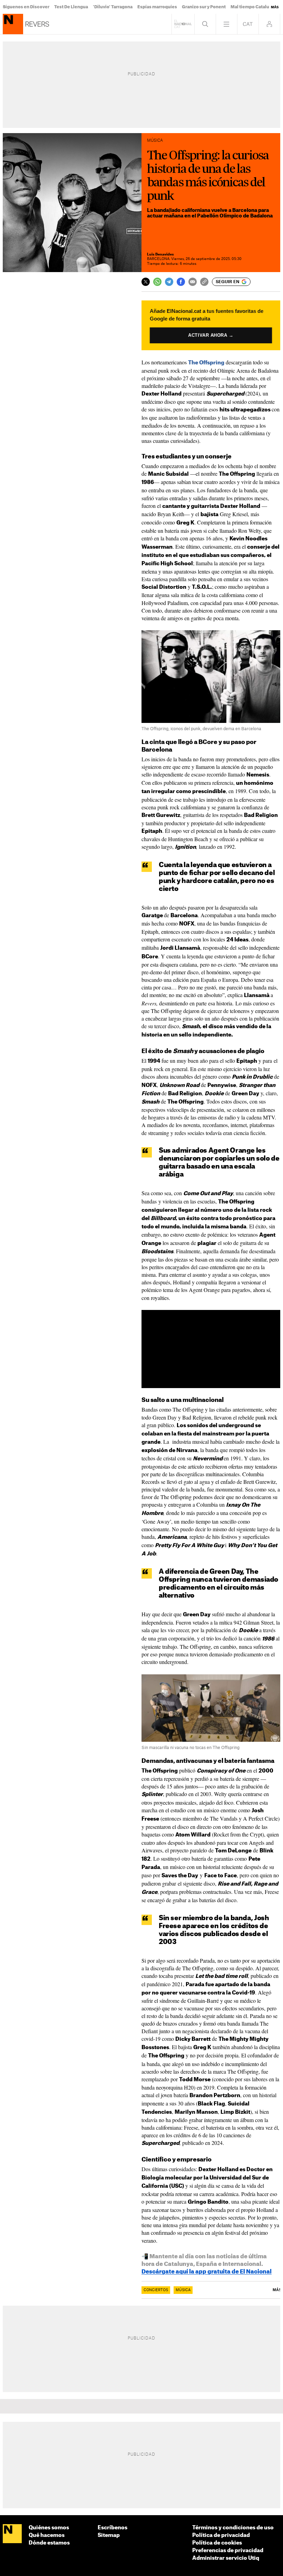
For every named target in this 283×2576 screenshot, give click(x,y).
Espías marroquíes (157, 7)
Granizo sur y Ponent (204, 7)
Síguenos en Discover (26, 7)
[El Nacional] (12, 2534)
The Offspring (206, 363)
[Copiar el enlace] (204, 282)
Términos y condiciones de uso (233, 2528)
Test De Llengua (71, 7)
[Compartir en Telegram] (169, 282)
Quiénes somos (49, 2528)
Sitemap (109, 2535)
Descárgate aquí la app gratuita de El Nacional (207, 2272)
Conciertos (156, 2290)
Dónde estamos (49, 2543)
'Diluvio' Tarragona (113, 7)
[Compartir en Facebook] (181, 282)
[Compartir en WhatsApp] (157, 282)
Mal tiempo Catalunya (254, 7)
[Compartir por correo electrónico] (193, 282)
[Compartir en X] (146, 282)
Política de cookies (217, 2543)
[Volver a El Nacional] (183, 24)
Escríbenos (113, 2528)
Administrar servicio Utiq (226, 2558)
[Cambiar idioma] (248, 24)
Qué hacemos (47, 2535)
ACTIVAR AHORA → (211, 335)
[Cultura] (13, 24)
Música (183, 2290)
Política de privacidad (221, 2535)
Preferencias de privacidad (228, 2551)
